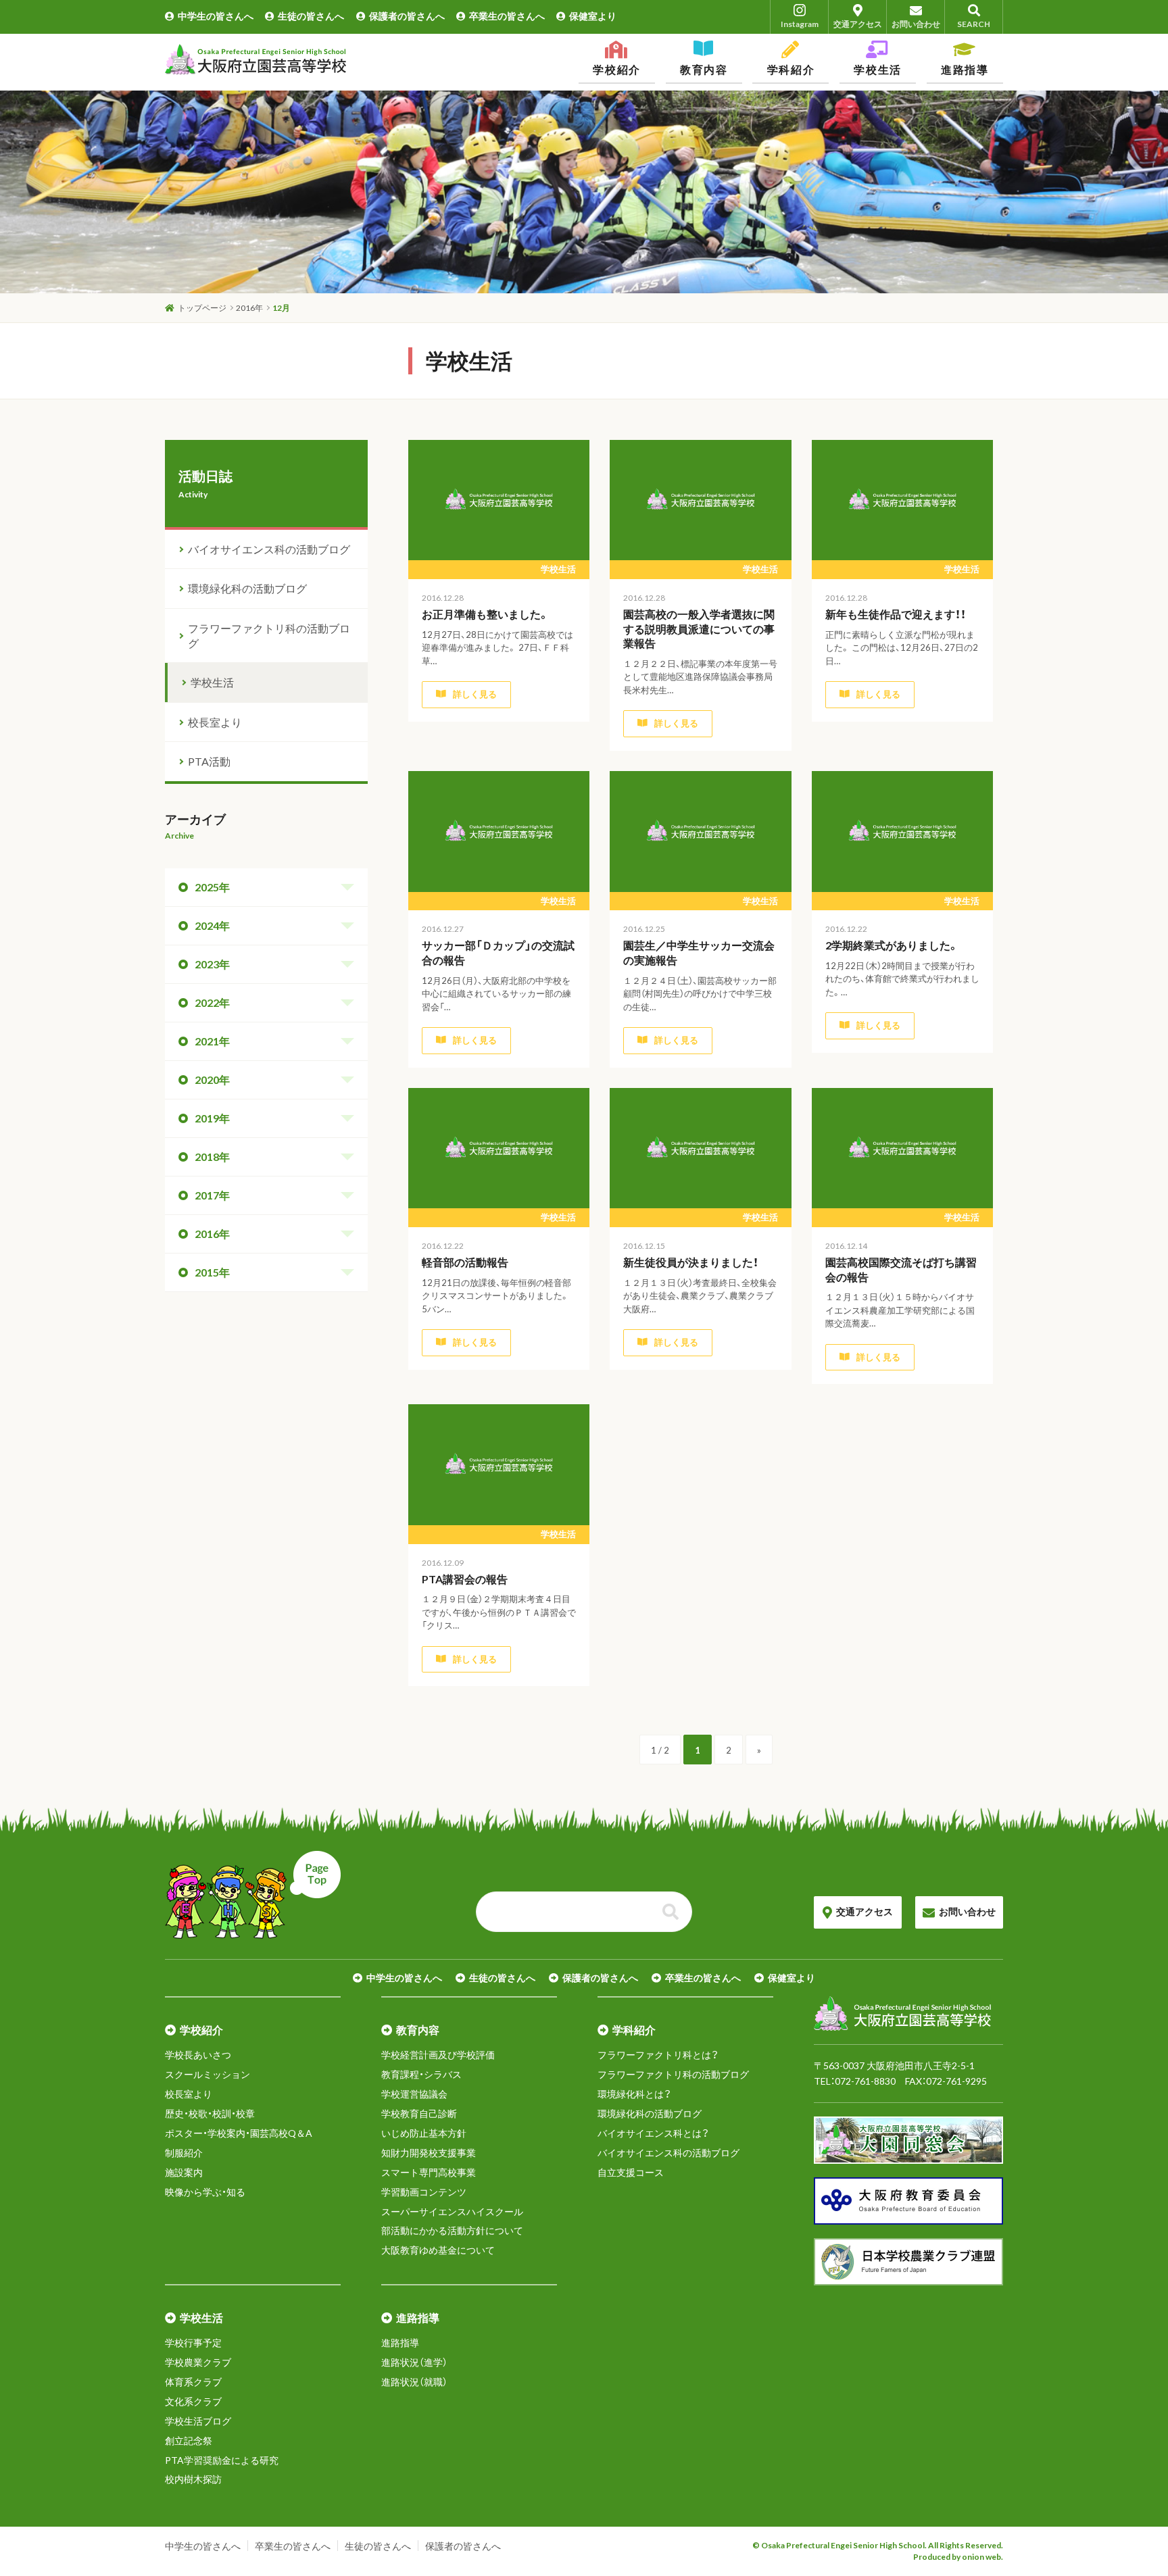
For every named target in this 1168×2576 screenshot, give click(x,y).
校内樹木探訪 (193, 2479)
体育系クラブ (193, 2382)
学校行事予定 (193, 2343)
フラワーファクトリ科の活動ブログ (269, 636)
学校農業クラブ (198, 2362)
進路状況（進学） (414, 2362)
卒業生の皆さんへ (507, 16)
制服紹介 (184, 2153)
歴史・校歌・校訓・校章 (210, 2113)
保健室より (593, 16)
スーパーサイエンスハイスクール (452, 2211)
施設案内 (184, 2172)
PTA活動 (209, 761)
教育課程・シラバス (421, 2074)
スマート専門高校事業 (429, 2172)
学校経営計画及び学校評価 (438, 2055)
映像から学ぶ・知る (205, 2192)
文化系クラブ (193, 2401)
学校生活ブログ (198, 2421)
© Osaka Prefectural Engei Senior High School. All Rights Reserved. (878, 2545)
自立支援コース (631, 2172)
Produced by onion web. (958, 2557)
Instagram (800, 24)
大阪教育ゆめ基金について (438, 2250)
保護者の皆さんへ (407, 16)
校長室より (215, 722)
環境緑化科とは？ (634, 2094)
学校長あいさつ (198, 2055)
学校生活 (212, 682)
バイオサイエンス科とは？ (653, 2133)
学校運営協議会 (414, 2094)
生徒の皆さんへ (311, 16)
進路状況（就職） (414, 2382)
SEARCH (974, 24)
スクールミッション (208, 2074)
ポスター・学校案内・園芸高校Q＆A (239, 2133)
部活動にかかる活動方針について (452, 2230)
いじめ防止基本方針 (424, 2133)
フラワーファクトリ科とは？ (658, 2055)
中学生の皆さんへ (216, 16)
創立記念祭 (189, 2441)
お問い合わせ (916, 24)
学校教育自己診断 (419, 2113)
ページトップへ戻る (253, 1895)
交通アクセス (858, 24)
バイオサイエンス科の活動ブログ (269, 549)
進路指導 (400, 2343)
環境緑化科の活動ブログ (247, 588)
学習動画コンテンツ (424, 2192)
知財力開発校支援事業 (429, 2153)
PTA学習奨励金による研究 (222, 2460)
